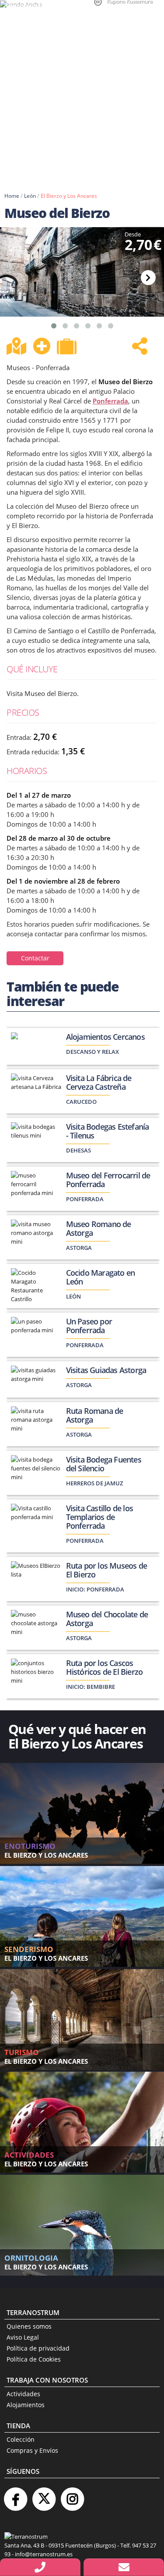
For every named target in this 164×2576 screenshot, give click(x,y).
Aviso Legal (23, 2337)
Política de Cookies (34, 2359)
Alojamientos (26, 2405)
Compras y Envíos (32, 2450)
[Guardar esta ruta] (42, 346)
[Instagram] (72, 2496)
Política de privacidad (38, 2348)
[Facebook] (15, 2496)
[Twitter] (44, 2496)
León (30, 196)
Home (12, 196)
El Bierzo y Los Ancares (69, 196)
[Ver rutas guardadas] (68, 347)
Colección (21, 2439)
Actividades (23, 2394)
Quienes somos (29, 2326)
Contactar (35, 958)
